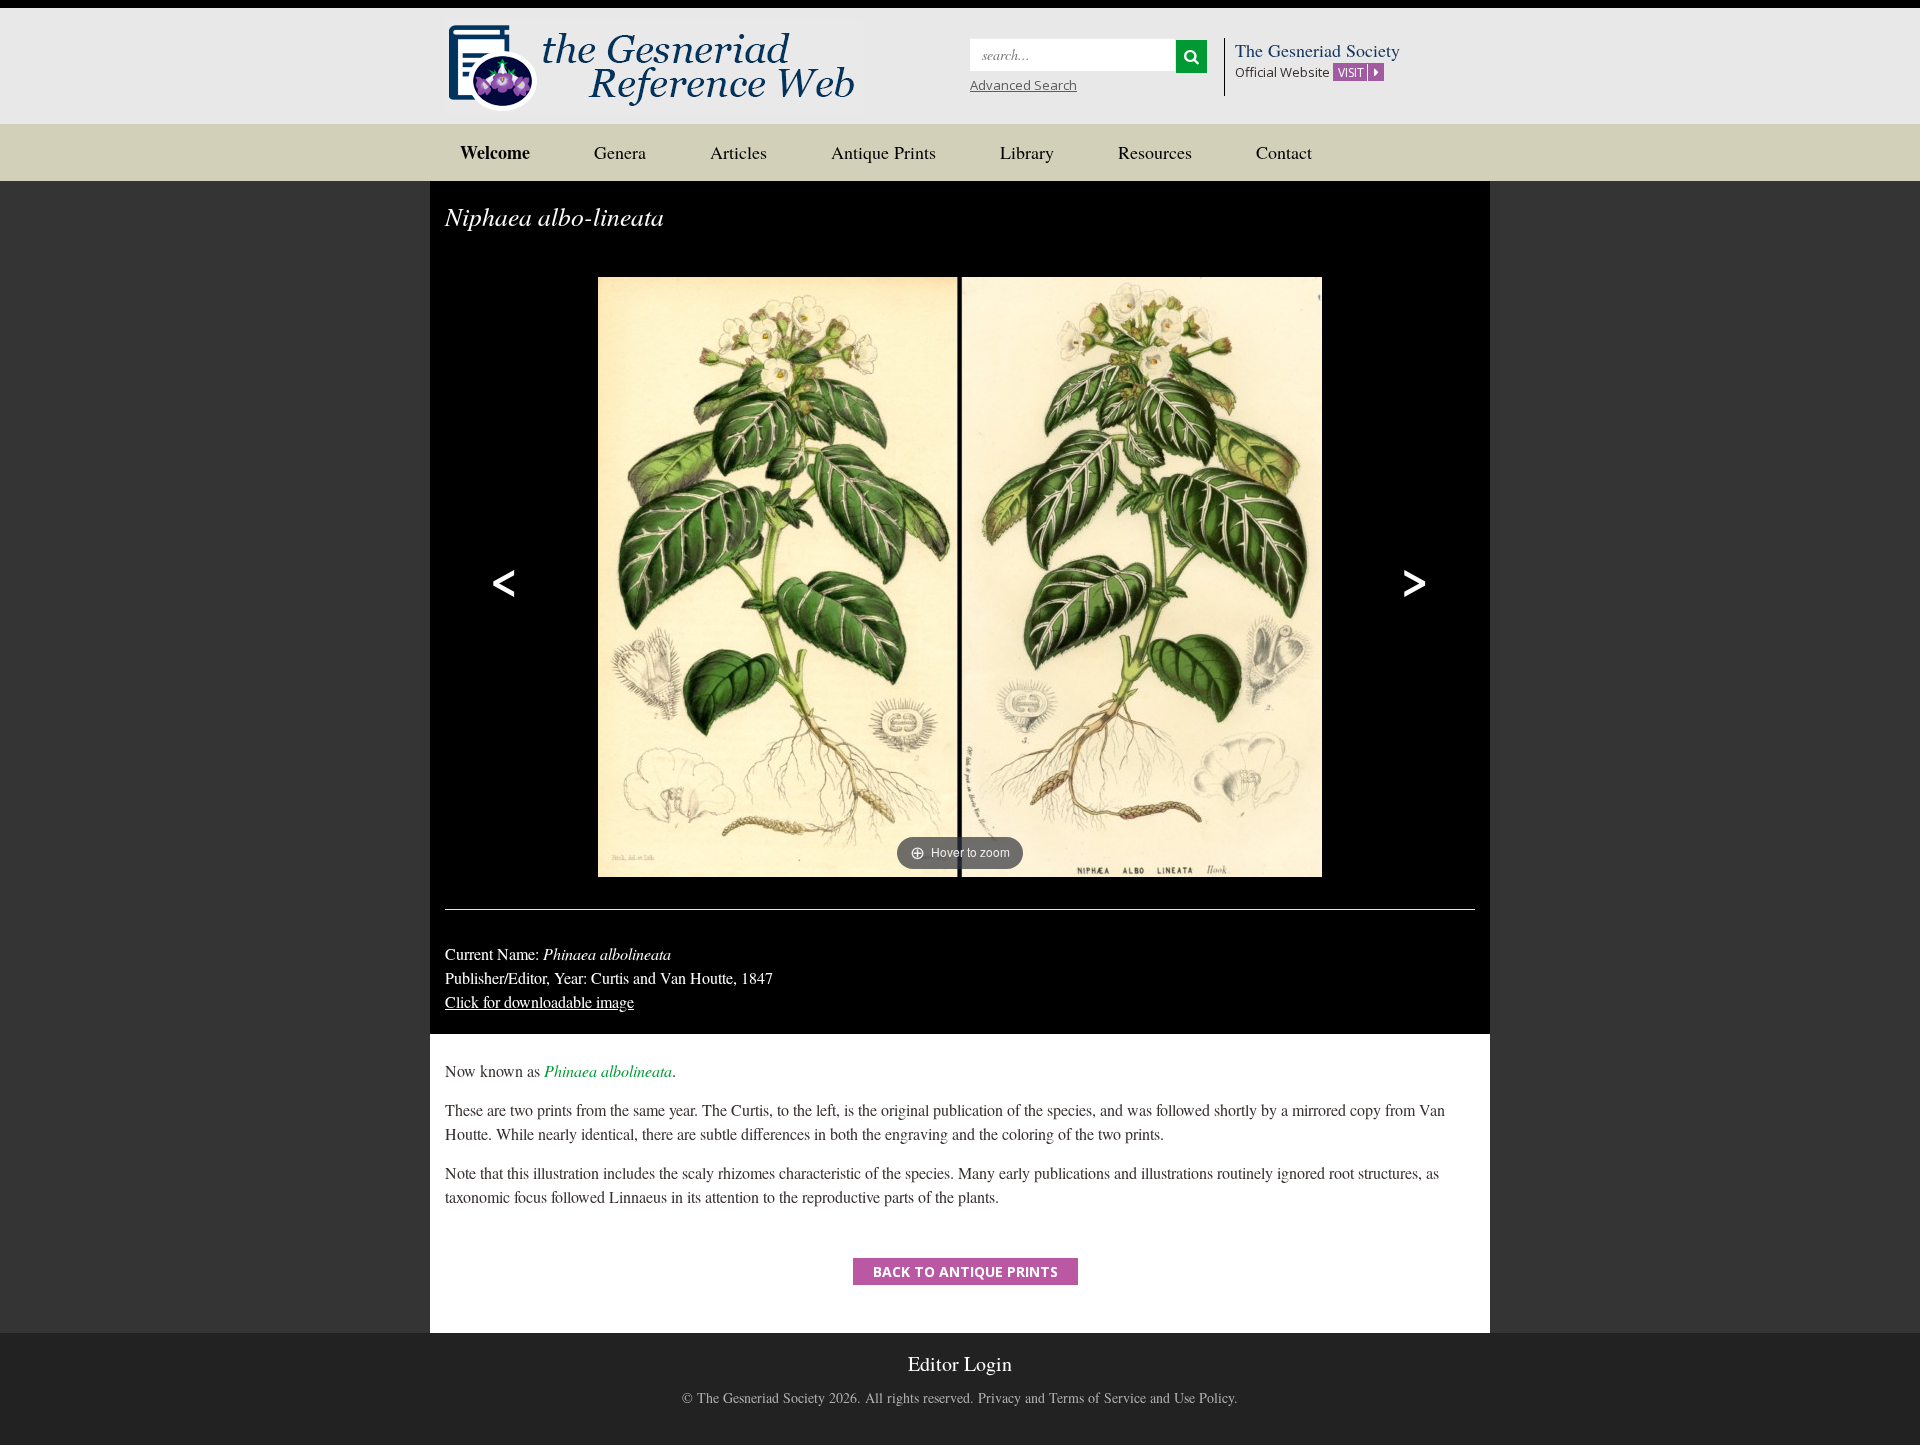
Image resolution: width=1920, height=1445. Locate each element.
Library (1027, 152)
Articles (738, 152)
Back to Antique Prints (965, 1271)
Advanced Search (1023, 85)
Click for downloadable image (539, 1001)
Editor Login (960, 1363)
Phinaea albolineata (608, 1070)
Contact (1284, 152)
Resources (1155, 152)
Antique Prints (883, 152)
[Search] (1191, 56)
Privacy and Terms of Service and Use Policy (1106, 1397)
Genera (620, 152)
